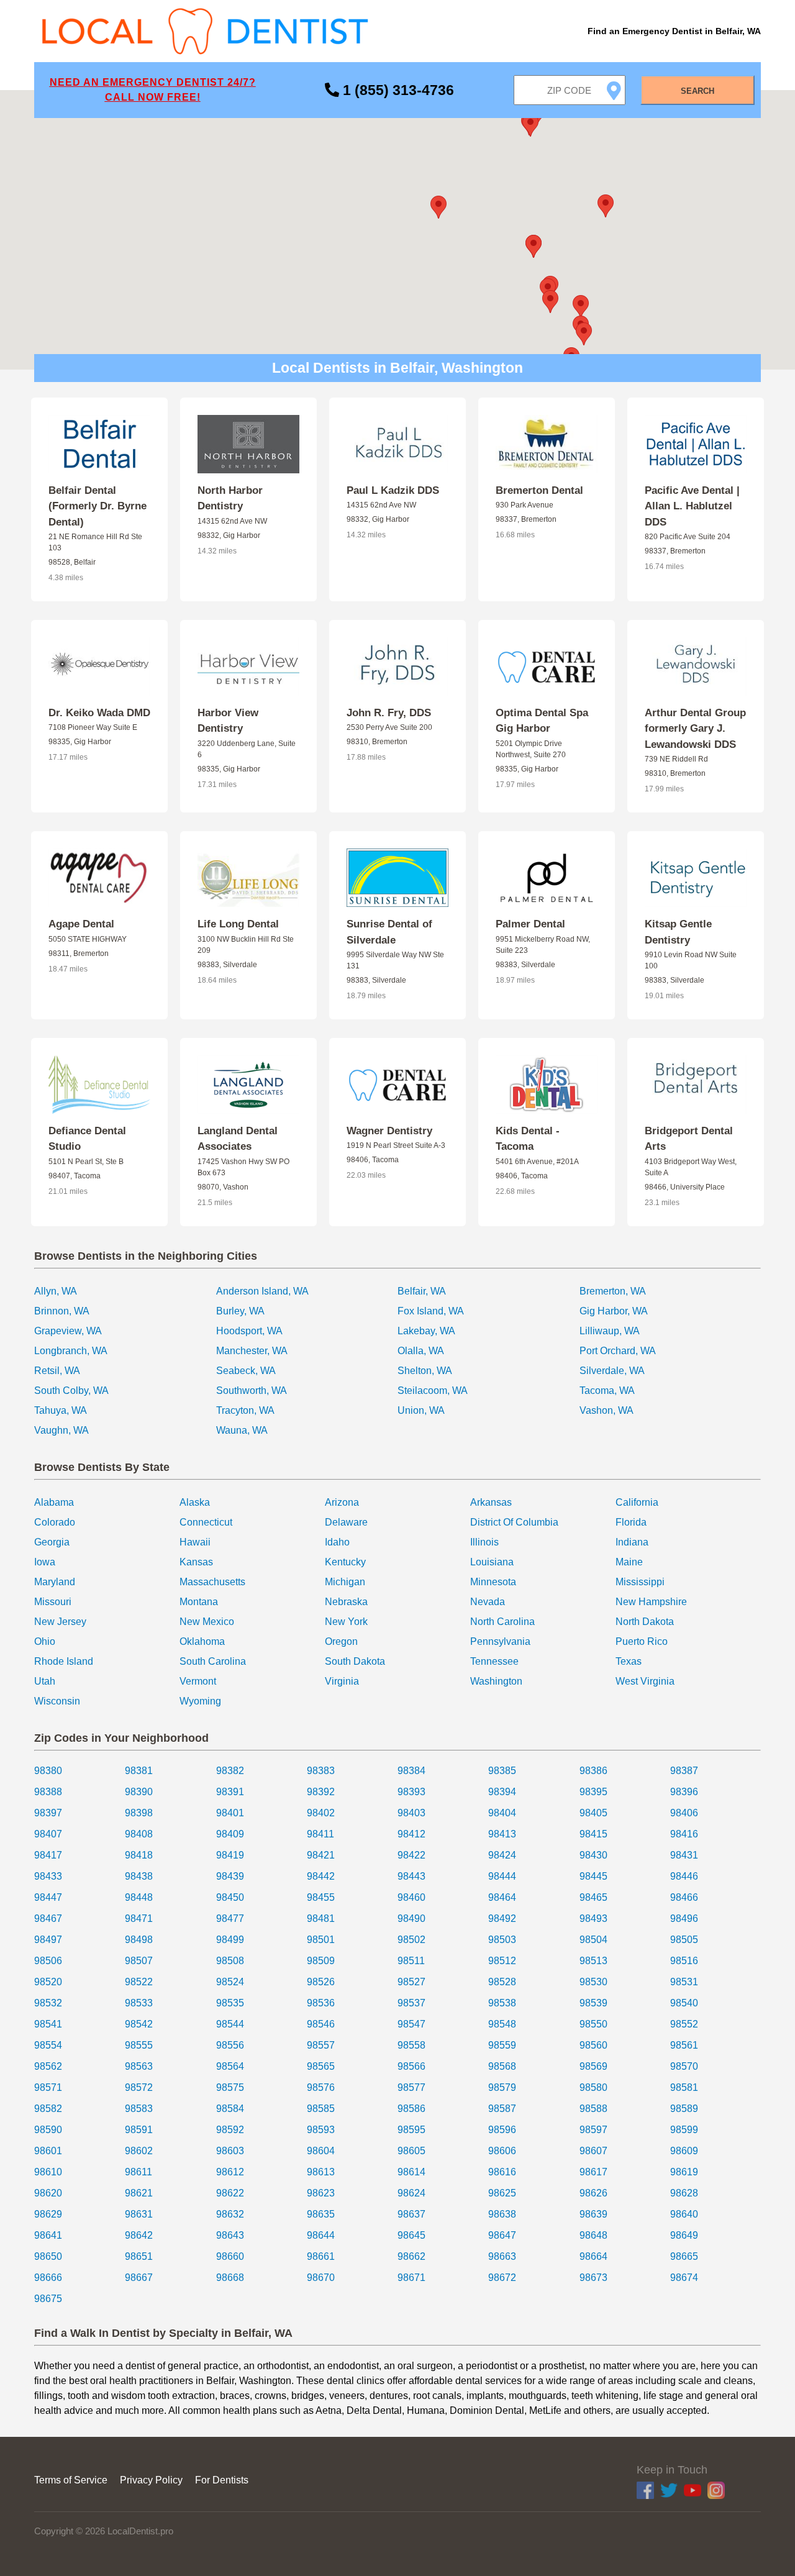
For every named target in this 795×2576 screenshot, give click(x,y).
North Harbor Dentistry (230, 498)
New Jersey (60, 1622)
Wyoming (200, 1701)
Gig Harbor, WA (614, 1311)
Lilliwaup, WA (610, 1331)
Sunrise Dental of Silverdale (389, 932)
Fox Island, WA (431, 1311)
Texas (629, 1661)
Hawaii (195, 1542)
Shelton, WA (425, 1371)
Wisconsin (57, 1701)
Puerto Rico (642, 1641)
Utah (45, 1681)
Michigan (345, 1582)
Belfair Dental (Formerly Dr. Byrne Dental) (98, 506)
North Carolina (502, 1622)
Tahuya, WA (61, 1410)
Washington (496, 1681)
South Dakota (355, 1661)
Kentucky (345, 1562)
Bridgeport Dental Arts (689, 1139)
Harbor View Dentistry (228, 721)
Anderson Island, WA (262, 1291)
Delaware (346, 1522)
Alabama (54, 1502)
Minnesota (493, 1582)
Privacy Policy (151, 2480)
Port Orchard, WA (618, 1351)
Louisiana (492, 1562)
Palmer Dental (530, 924)
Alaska (195, 1502)
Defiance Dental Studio (87, 1139)
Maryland (55, 1582)
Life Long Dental (238, 924)
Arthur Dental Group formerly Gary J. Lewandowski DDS (695, 729)
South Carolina (213, 1661)
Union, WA (421, 1410)
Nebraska (346, 1602)
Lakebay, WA (426, 1331)
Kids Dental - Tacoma (528, 1139)
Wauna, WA (242, 1430)
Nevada (488, 1602)
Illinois (484, 1542)
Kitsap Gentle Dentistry (678, 932)
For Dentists (222, 2480)
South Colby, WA (71, 1390)
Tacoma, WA (607, 1390)
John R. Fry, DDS (389, 713)
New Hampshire (651, 1602)
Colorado (55, 1522)
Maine (629, 1562)
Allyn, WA (56, 1291)
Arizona (342, 1502)
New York (346, 1622)
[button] (438, 207)
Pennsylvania (500, 1641)
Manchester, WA (252, 1351)
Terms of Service (71, 2480)
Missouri (53, 1602)
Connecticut (206, 1522)
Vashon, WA (606, 1410)
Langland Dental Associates (238, 1139)
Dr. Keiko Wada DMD (99, 713)
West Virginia (645, 1681)
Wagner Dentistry (389, 1131)
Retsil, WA (57, 1371)
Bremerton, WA (613, 1291)
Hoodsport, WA (249, 1331)
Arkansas (491, 1502)
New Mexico (207, 1622)
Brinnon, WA (62, 1311)
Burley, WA (240, 1311)
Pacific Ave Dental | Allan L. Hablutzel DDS (692, 506)
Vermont (198, 1681)
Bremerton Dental (539, 490)
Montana (199, 1602)
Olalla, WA (421, 1351)
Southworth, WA (252, 1390)
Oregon (341, 1641)
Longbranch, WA (71, 1351)
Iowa (45, 1562)
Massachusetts (212, 1582)
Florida (631, 1522)
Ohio (45, 1641)
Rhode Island (64, 1661)
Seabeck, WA (246, 1371)
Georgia (52, 1542)
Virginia (342, 1681)
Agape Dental (81, 924)
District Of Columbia (514, 1522)
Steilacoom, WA (433, 1390)
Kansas (196, 1562)
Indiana (632, 1542)
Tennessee (494, 1661)
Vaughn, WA (61, 1430)
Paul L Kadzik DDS (393, 490)
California (637, 1502)
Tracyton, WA (245, 1410)
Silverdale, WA (612, 1371)
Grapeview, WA (68, 1331)
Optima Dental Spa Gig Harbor (542, 721)
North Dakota (645, 1622)
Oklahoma (202, 1641)
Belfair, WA (422, 1291)
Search (697, 91)
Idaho (337, 1542)
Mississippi (640, 1582)
